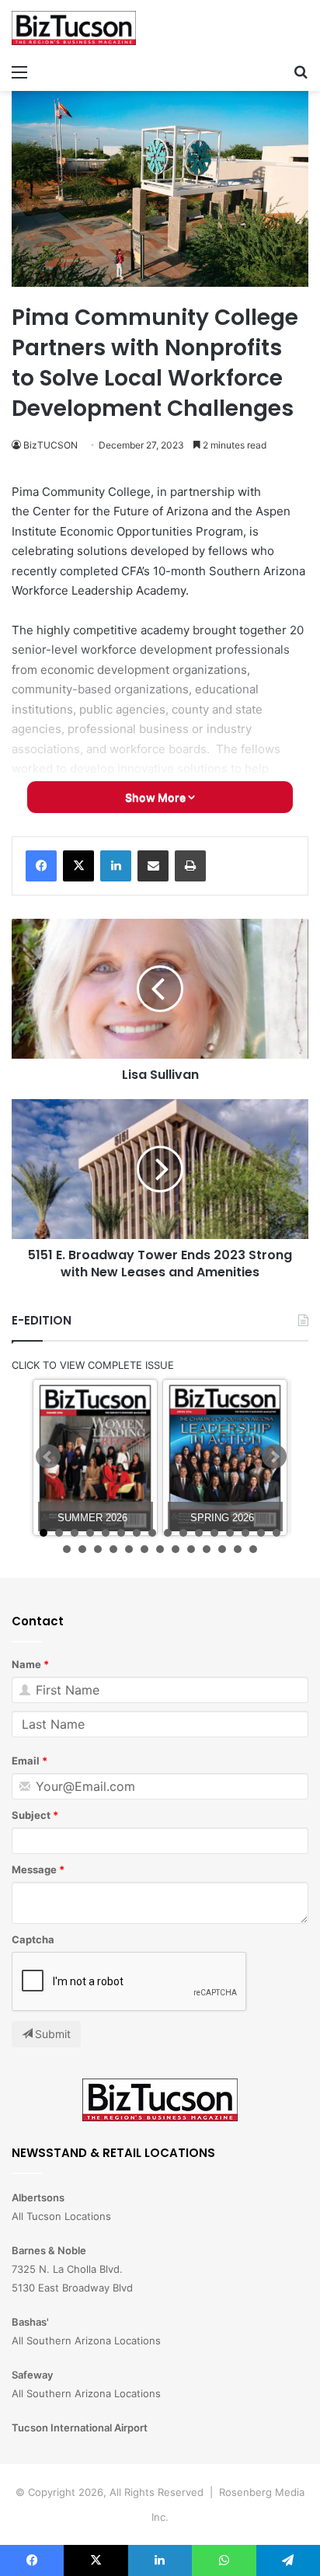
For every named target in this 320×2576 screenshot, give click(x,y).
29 (253, 1549)
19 (98, 1549)
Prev (48, 1457)
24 (176, 1549)
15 (261, 1533)
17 (67, 1549)
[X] (78, 866)
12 (214, 1533)
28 (238, 1549)
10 (183, 1533)
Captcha (33, 1939)
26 (207, 1549)
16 (277, 1533)
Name (26, 1664)
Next (274, 1457)
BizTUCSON (50, 445)
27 (222, 1549)
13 (230, 1533)
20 (113, 1549)
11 (199, 1533)
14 (245, 1533)
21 (129, 1549)
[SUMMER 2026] (95, 1458)
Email (26, 1761)
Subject (31, 1815)
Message (34, 1869)
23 (160, 1549)
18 (82, 1549)
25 (191, 1549)
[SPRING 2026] (225, 1458)
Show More (157, 797)
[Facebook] (41, 866)
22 (144, 1549)
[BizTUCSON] (74, 28)
